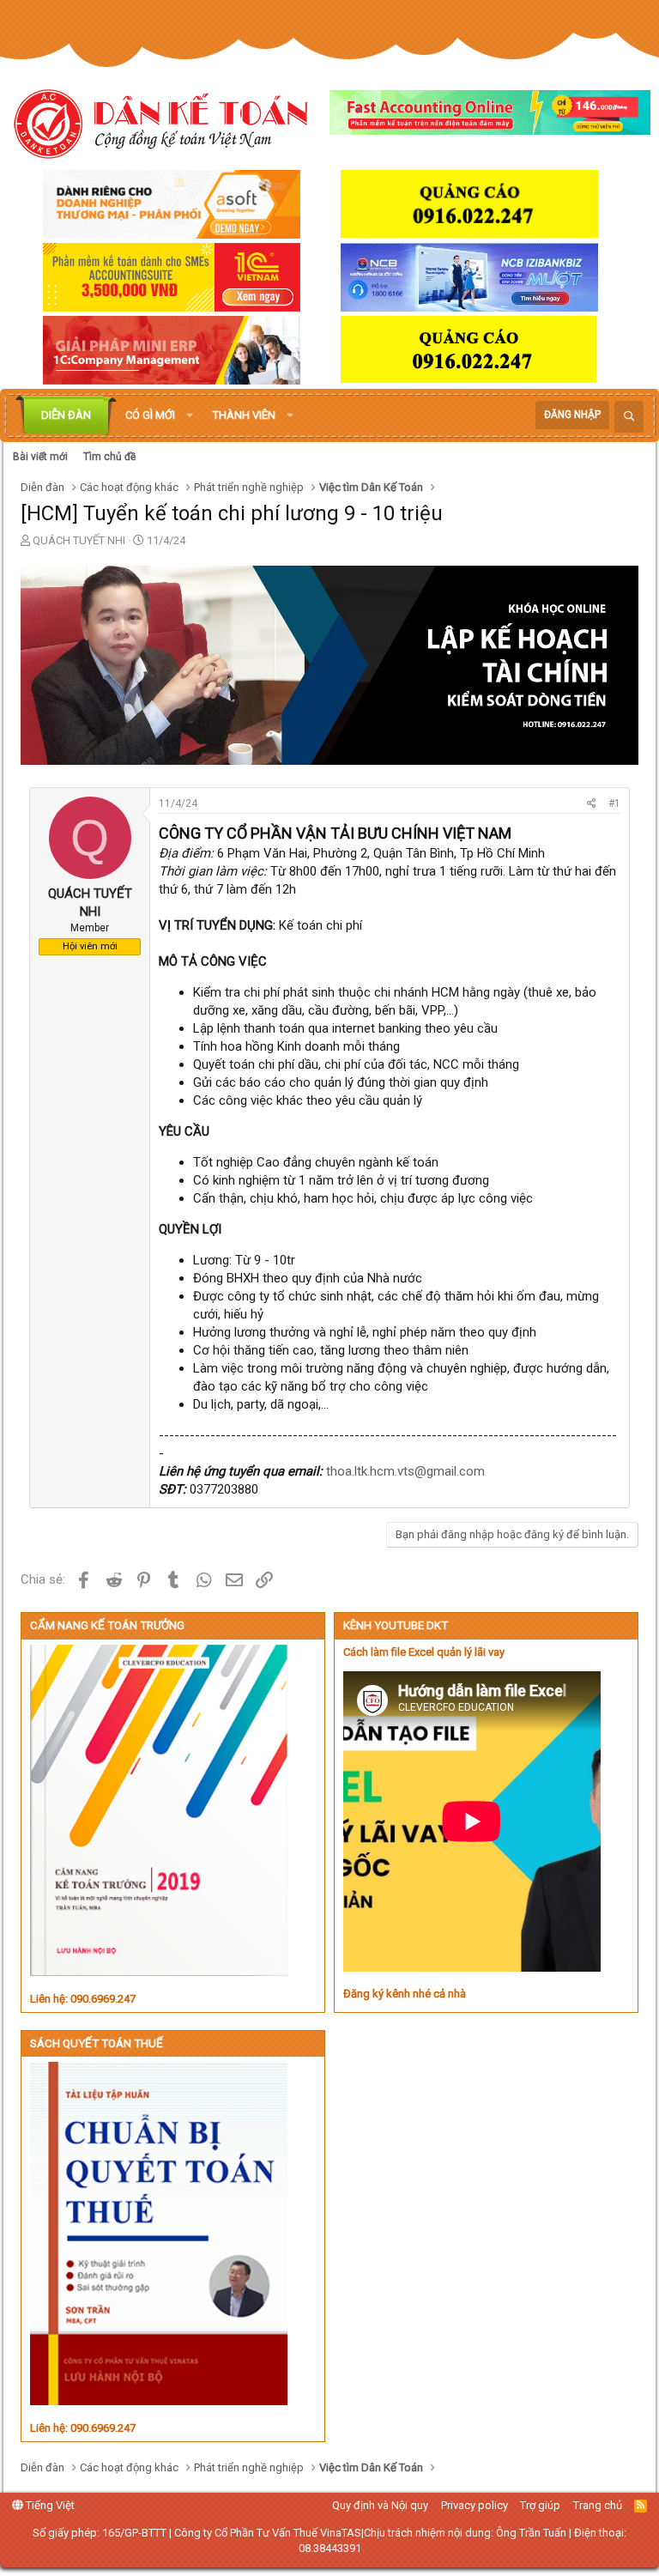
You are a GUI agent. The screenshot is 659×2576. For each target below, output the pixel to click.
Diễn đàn (66, 415)
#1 (614, 803)
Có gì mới (150, 415)
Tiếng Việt (49, 2505)
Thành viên (244, 415)
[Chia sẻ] (592, 804)
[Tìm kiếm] (629, 417)
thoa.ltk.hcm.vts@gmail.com (405, 1471)
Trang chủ (598, 2505)
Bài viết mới (40, 457)
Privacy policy (475, 2505)
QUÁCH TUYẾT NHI (79, 540)
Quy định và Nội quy (380, 2505)
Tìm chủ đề (109, 457)
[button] (190, 415)
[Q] (90, 876)
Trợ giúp (540, 2505)
